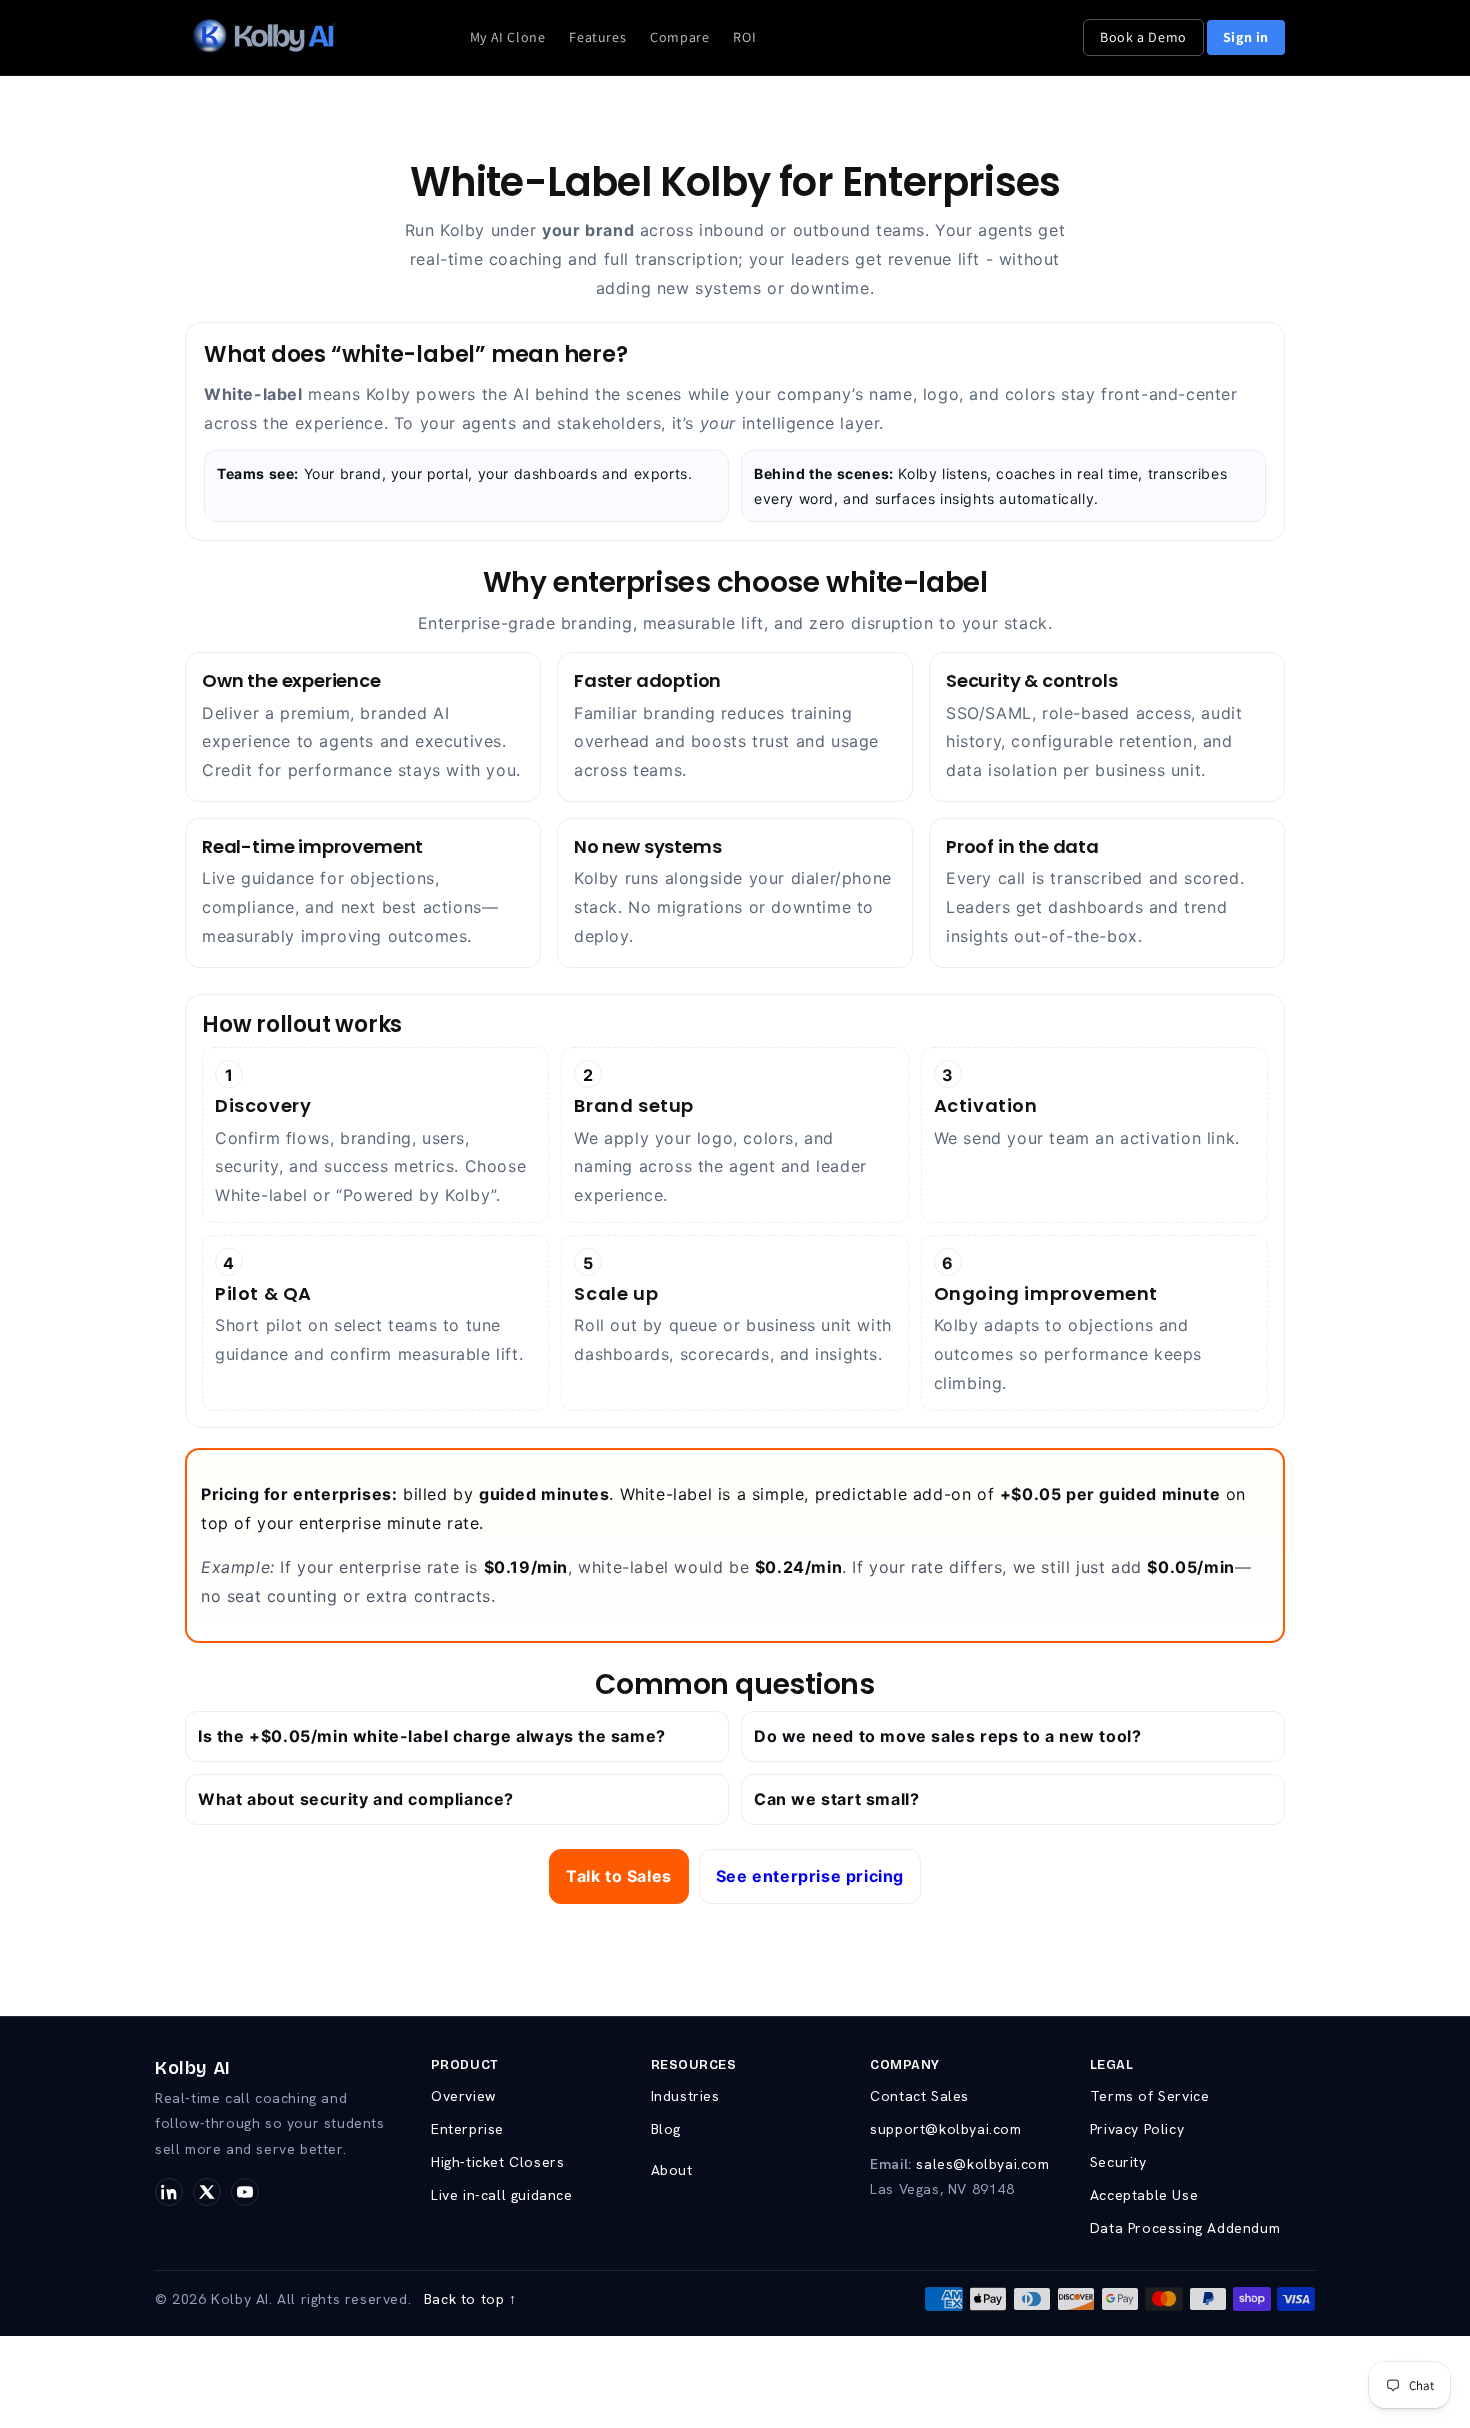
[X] (207, 2192)
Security (1118, 2162)
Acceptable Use (1144, 2195)
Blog (666, 2129)
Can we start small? (836, 1799)
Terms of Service (1150, 2096)
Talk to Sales (619, 1876)
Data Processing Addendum (1185, 2228)
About (672, 2170)
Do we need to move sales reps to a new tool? (947, 1736)
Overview (463, 2096)
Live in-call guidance (502, 2195)
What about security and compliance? (356, 1799)
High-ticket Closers (497, 2162)
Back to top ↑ (470, 2299)
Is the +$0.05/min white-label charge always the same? (432, 1736)
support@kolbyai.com (945, 2129)
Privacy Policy (1137, 2129)
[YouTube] (245, 2192)
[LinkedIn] (169, 2192)
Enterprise (467, 2129)
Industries (685, 2096)
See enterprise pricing (810, 1876)
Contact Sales (919, 2096)
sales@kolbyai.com (982, 2164)
